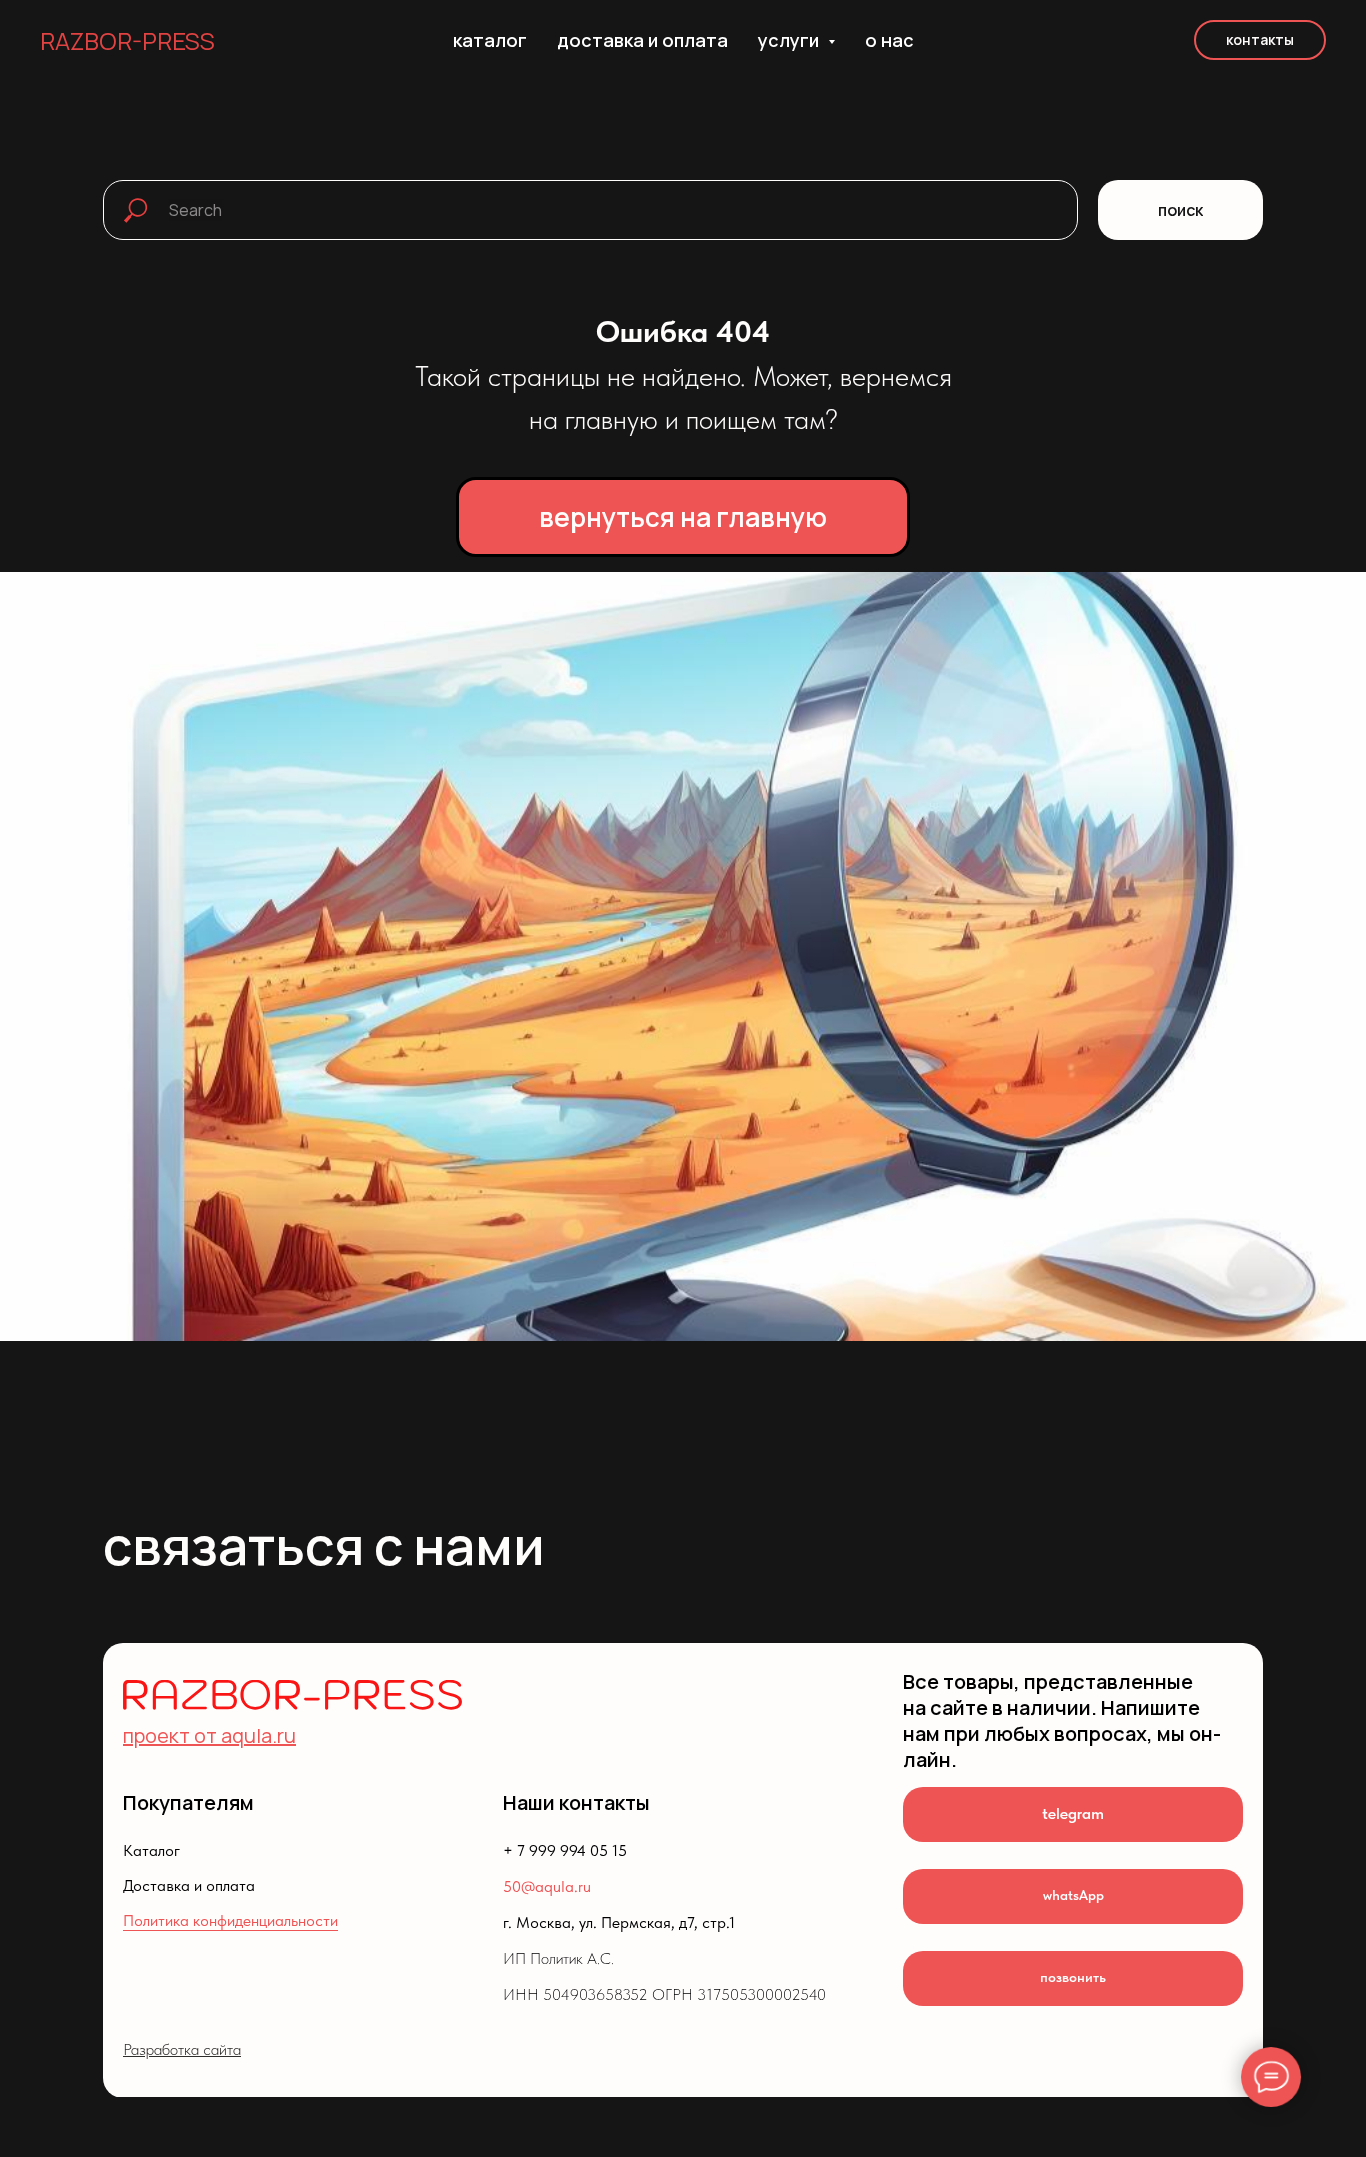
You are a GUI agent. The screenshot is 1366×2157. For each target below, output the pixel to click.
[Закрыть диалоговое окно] (1334, 31)
